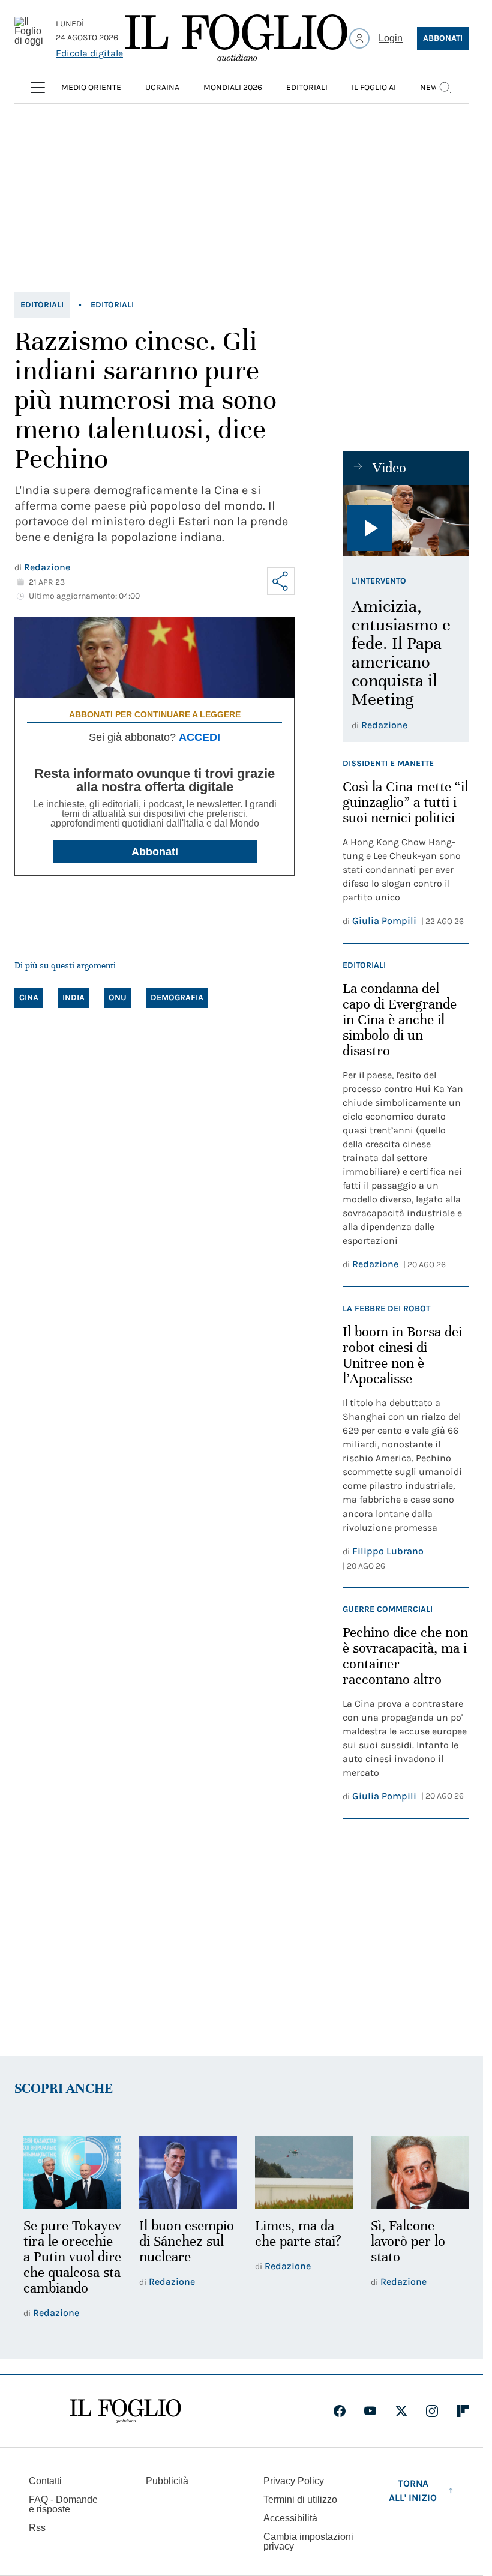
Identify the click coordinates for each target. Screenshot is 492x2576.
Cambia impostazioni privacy (308, 2556)
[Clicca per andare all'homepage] (125, 2425)
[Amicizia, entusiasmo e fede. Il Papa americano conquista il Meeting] (406, 520)
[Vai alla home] (236, 38)
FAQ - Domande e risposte (63, 2518)
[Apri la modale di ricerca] (445, 88)
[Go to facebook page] (340, 2425)
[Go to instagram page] (432, 2425)
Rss (37, 2541)
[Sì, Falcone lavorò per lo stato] (412, 2172)
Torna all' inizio (413, 2504)
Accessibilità (290, 2532)
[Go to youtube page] (370, 2425)
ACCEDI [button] (199, 737)
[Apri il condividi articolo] (281, 581)
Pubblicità (167, 2495)
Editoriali (42, 305)
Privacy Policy (294, 2495)
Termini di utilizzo (300, 2513)
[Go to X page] (401, 2425)
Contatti (45, 2495)
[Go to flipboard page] (463, 2425)
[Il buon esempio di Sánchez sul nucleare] (184, 2172)
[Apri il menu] (38, 88)
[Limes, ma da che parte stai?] (298, 2172)
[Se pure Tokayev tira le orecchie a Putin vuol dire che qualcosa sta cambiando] (71, 2172)
